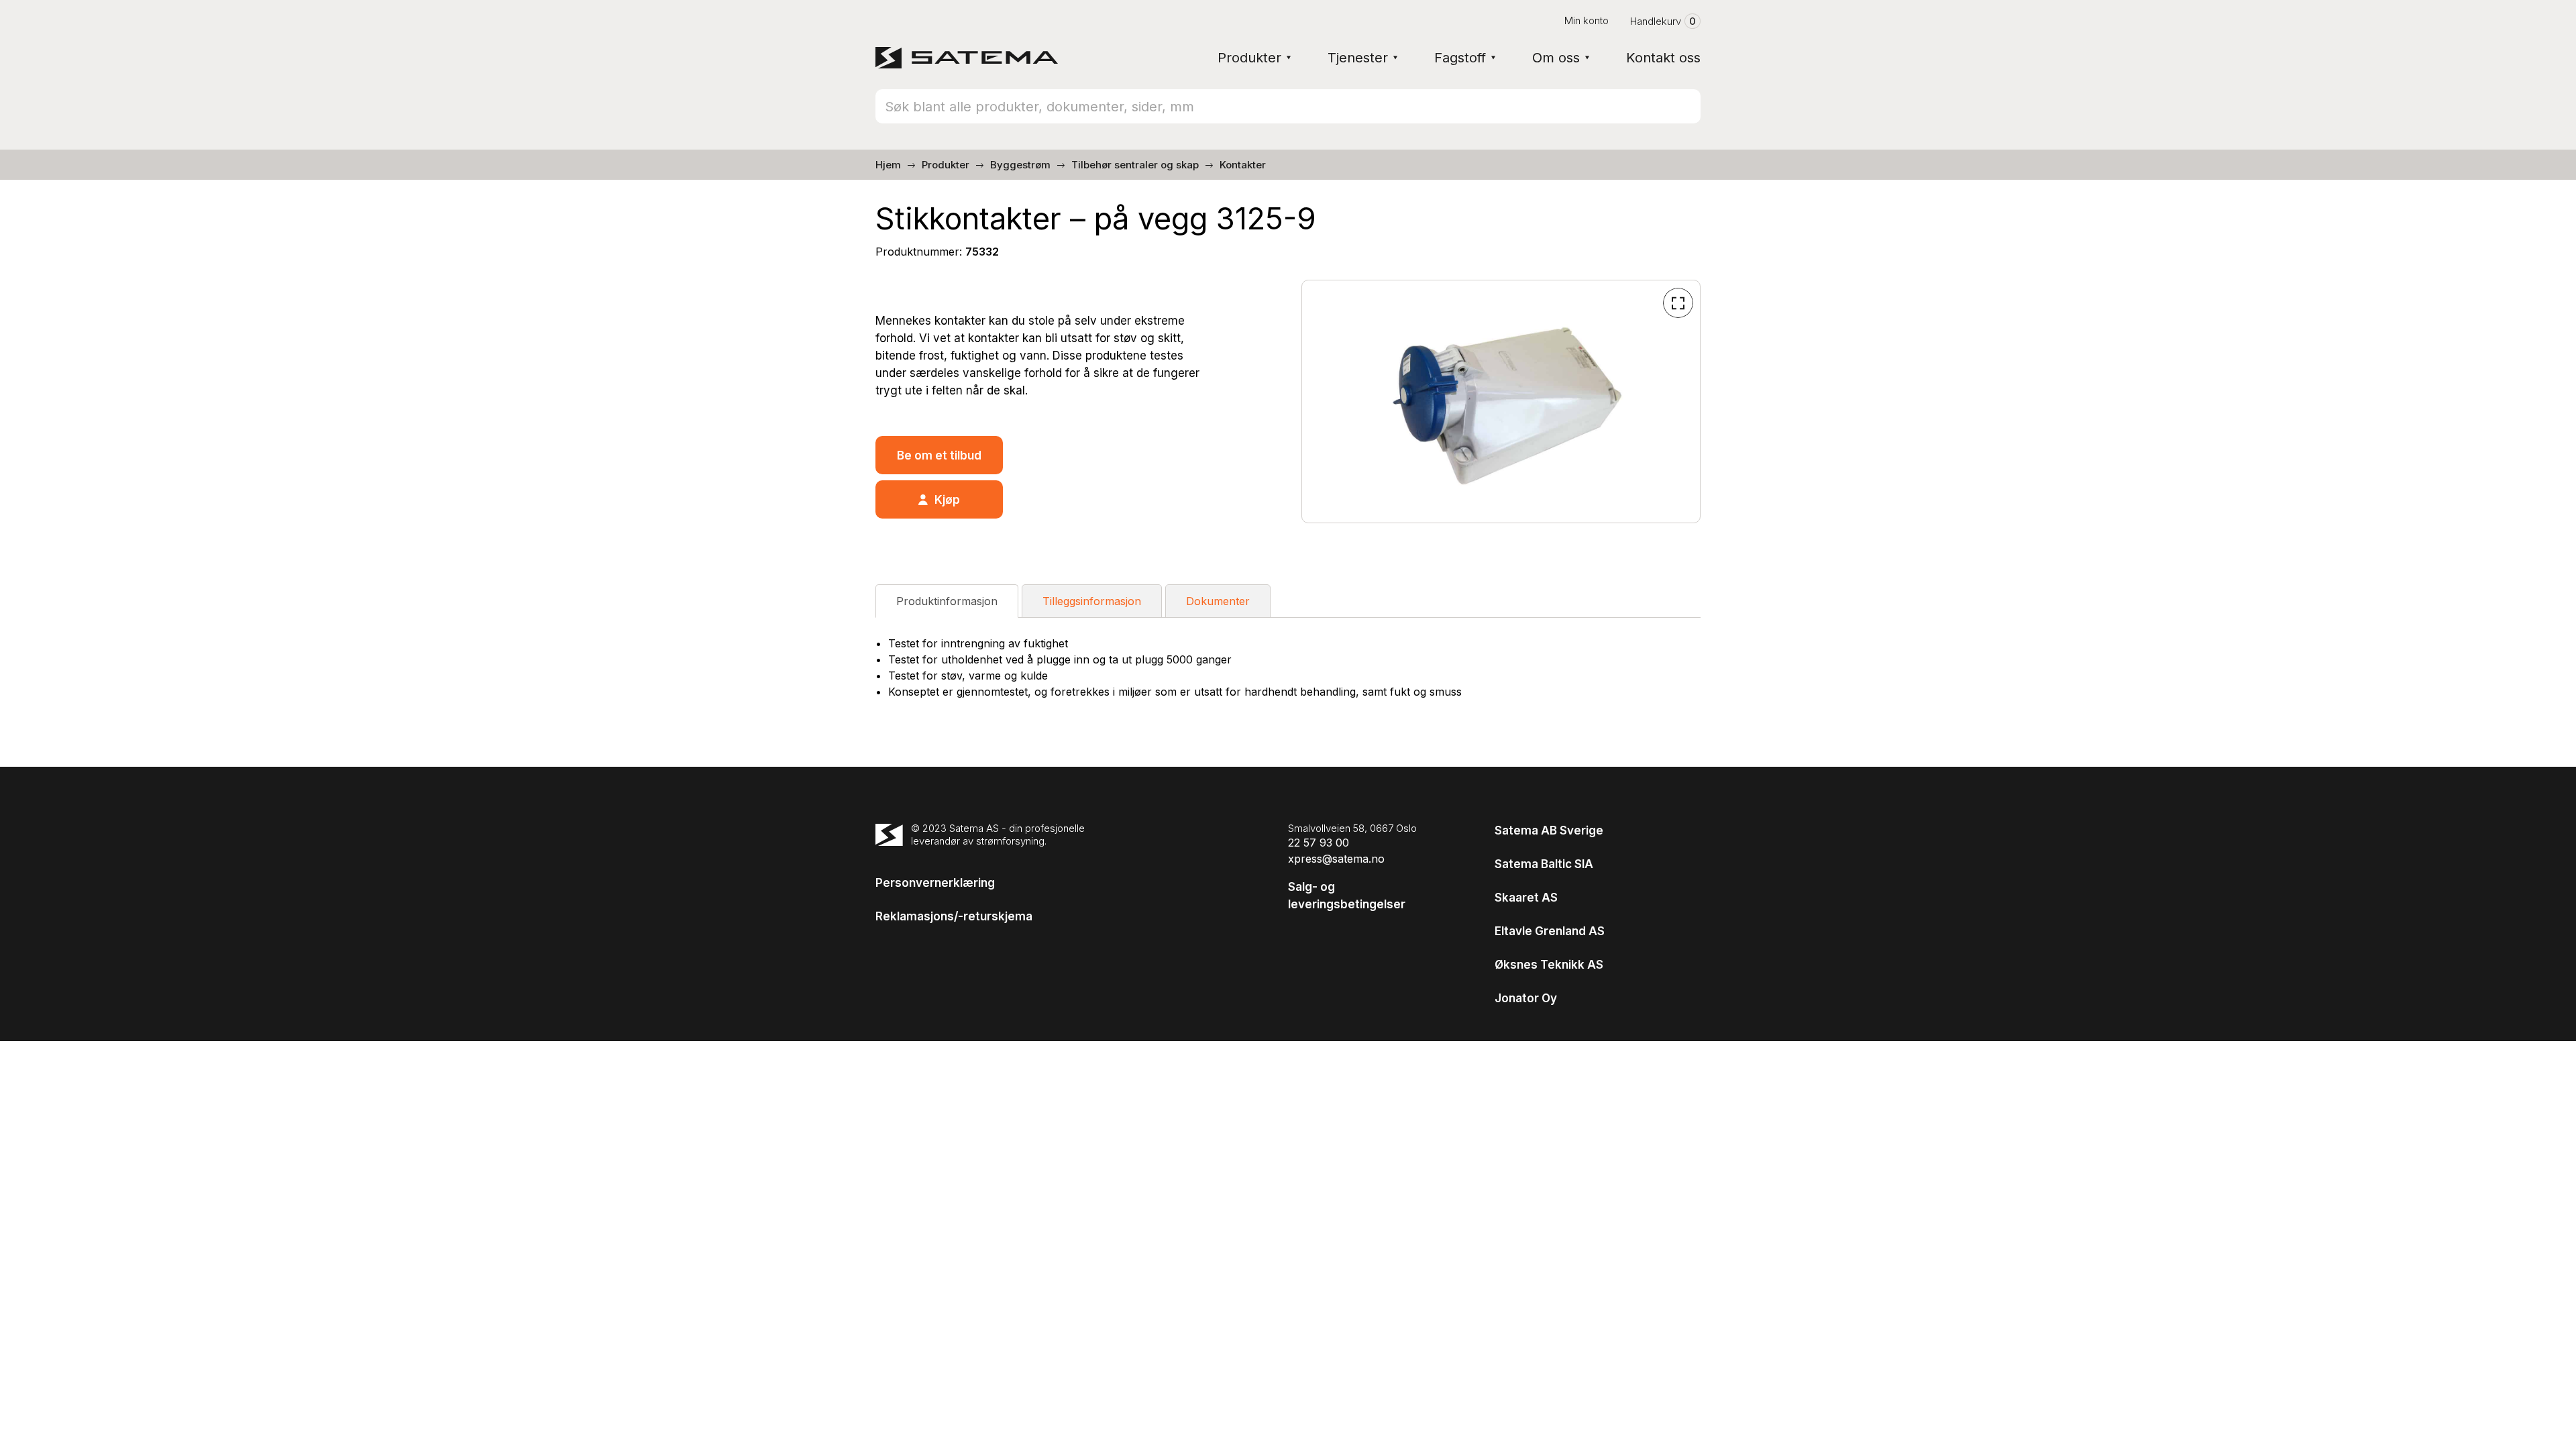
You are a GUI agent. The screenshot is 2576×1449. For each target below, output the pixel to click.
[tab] (947, 601)
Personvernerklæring (935, 883)
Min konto (1587, 20)
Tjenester (1358, 58)
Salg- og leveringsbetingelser (1347, 896)
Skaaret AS (1526, 898)
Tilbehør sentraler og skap (1135, 165)
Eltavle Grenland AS (1550, 931)
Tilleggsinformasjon (1092, 601)
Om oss (1556, 58)
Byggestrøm (1020, 165)
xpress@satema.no (1336, 859)
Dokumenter (1218, 601)
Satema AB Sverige (1549, 830)
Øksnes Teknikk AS (1549, 965)
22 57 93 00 (1319, 843)
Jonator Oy (1526, 998)
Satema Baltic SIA (1544, 864)
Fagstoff (1460, 58)
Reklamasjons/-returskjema (954, 916)
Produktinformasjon (947, 601)
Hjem (888, 165)
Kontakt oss (1663, 58)
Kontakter (1243, 165)
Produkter (1249, 58)
